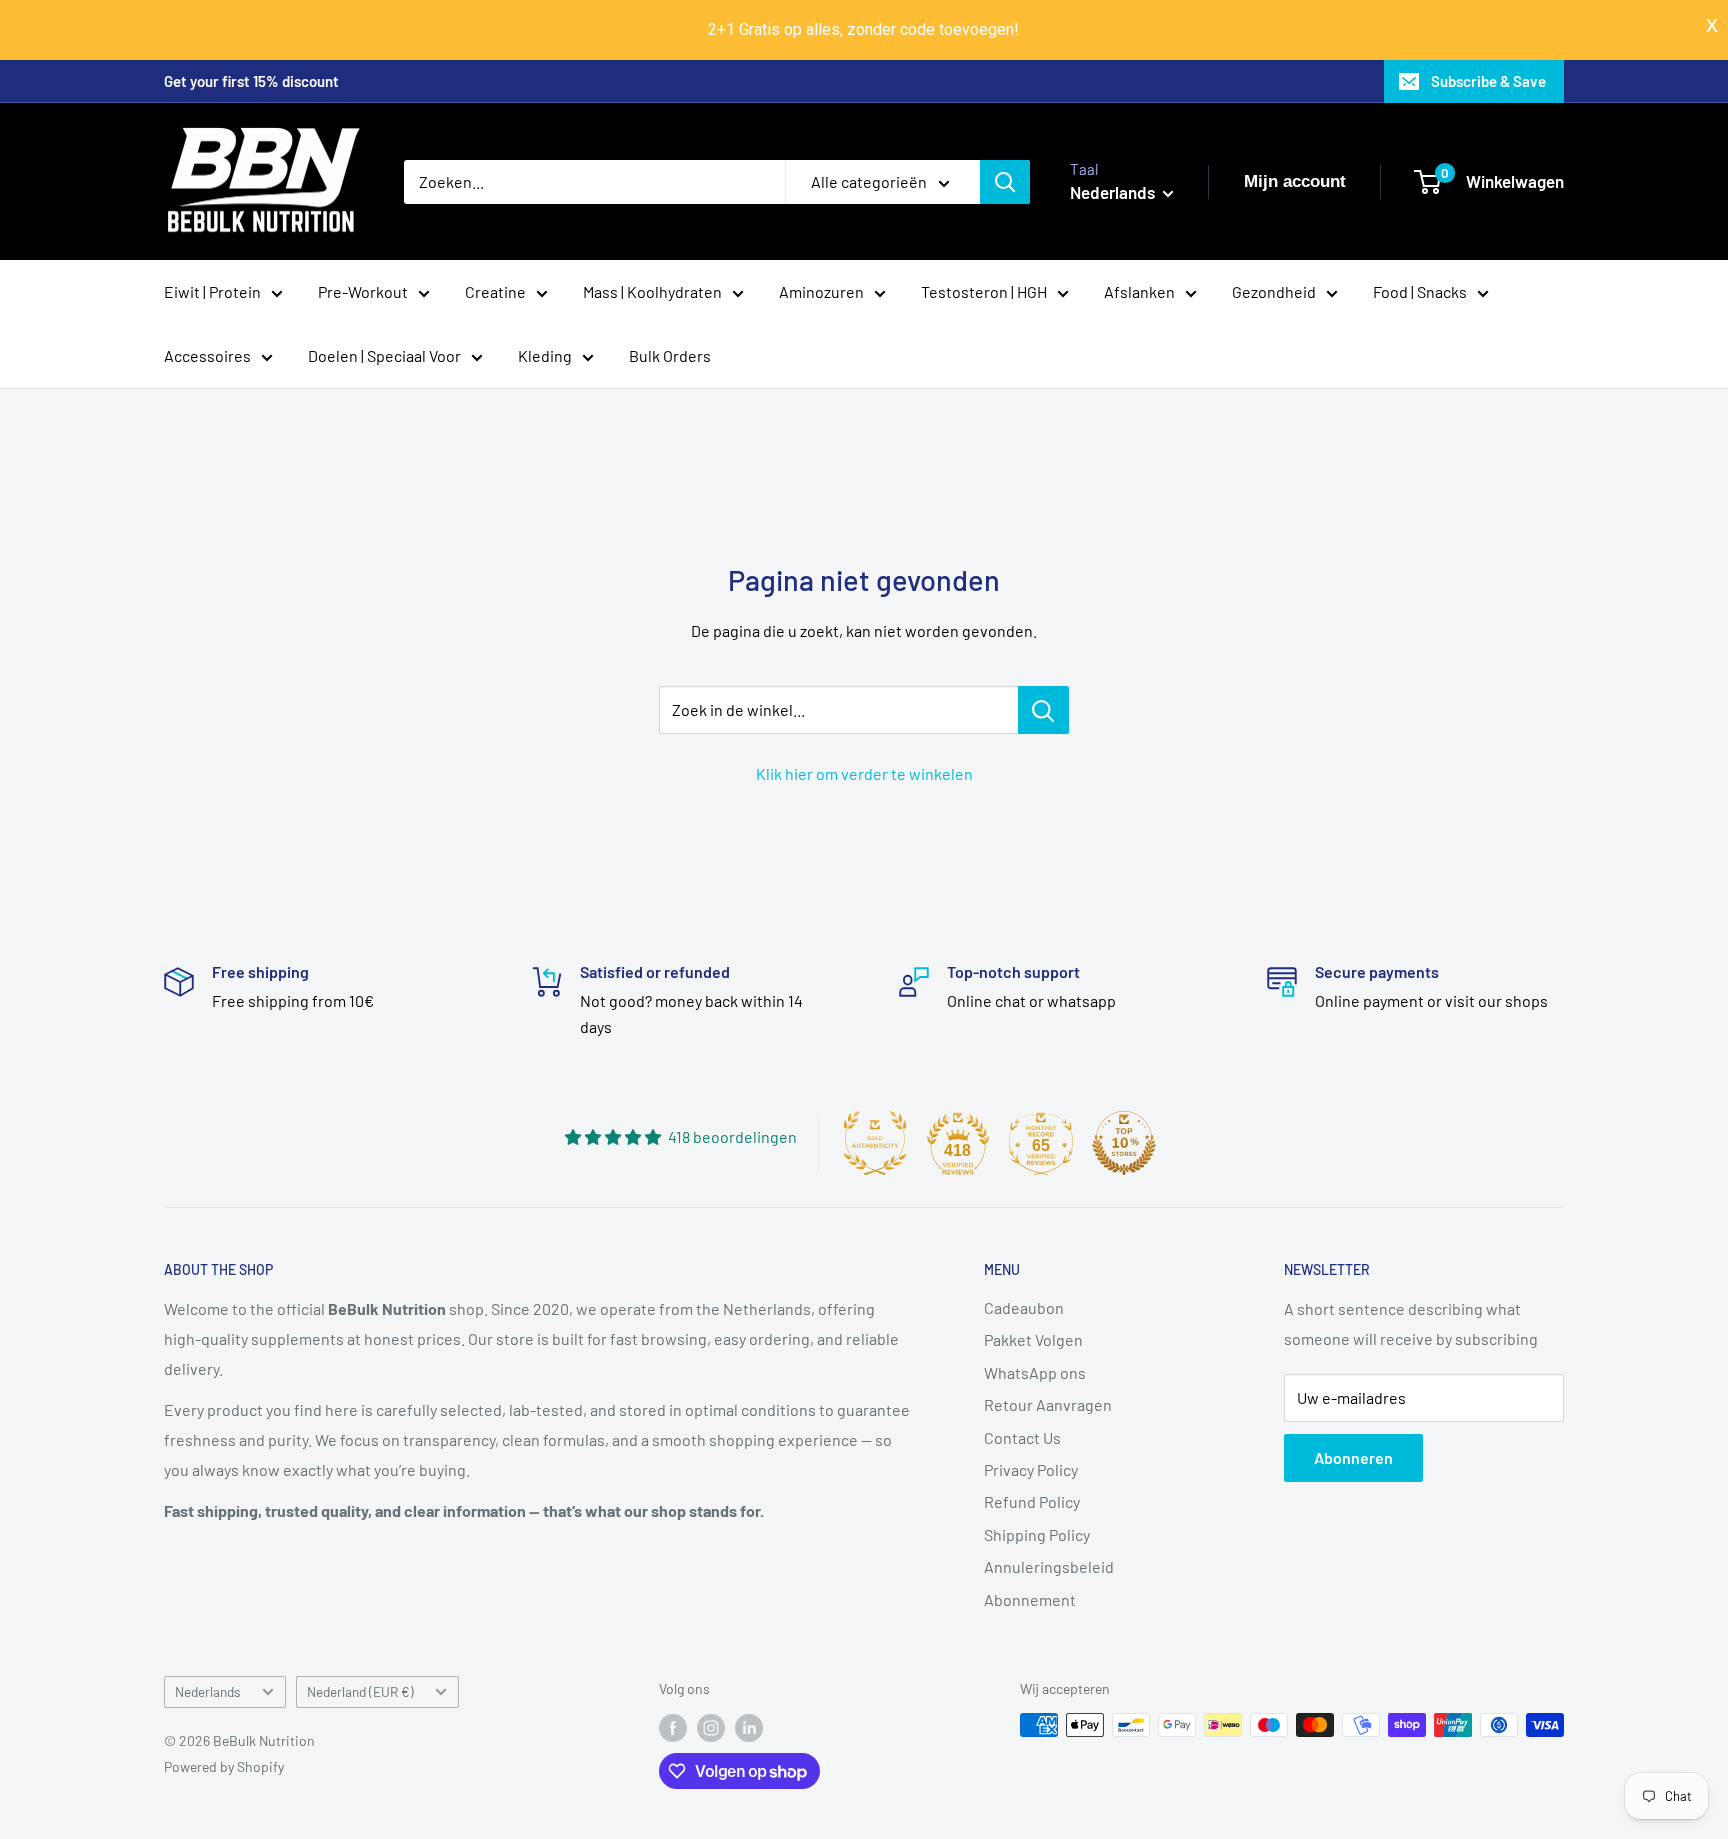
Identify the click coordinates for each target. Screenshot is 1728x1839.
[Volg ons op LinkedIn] (749, 1727)
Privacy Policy (1031, 1469)
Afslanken (1139, 291)
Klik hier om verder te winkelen (864, 773)
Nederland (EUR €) (360, 1691)
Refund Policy (1032, 1501)
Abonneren (1353, 1457)
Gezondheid (1274, 291)
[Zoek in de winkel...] (1043, 710)
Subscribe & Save (1488, 81)
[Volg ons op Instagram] (711, 1727)
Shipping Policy (1037, 1534)
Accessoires (207, 355)
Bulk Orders (670, 355)
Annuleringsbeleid (1049, 1566)
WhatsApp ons (1035, 1372)
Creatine (495, 291)
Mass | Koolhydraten (652, 291)
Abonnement (1030, 1599)
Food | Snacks (1420, 291)
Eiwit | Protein (212, 291)
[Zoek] (1005, 182)
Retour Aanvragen (1048, 1404)
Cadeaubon (1024, 1307)
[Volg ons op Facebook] (673, 1727)
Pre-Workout (363, 291)
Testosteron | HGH (984, 291)
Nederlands (208, 1691)
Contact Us (1022, 1437)
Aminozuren (821, 291)
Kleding (545, 355)
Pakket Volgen (1033, 1339)
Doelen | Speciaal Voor (384, 355)
